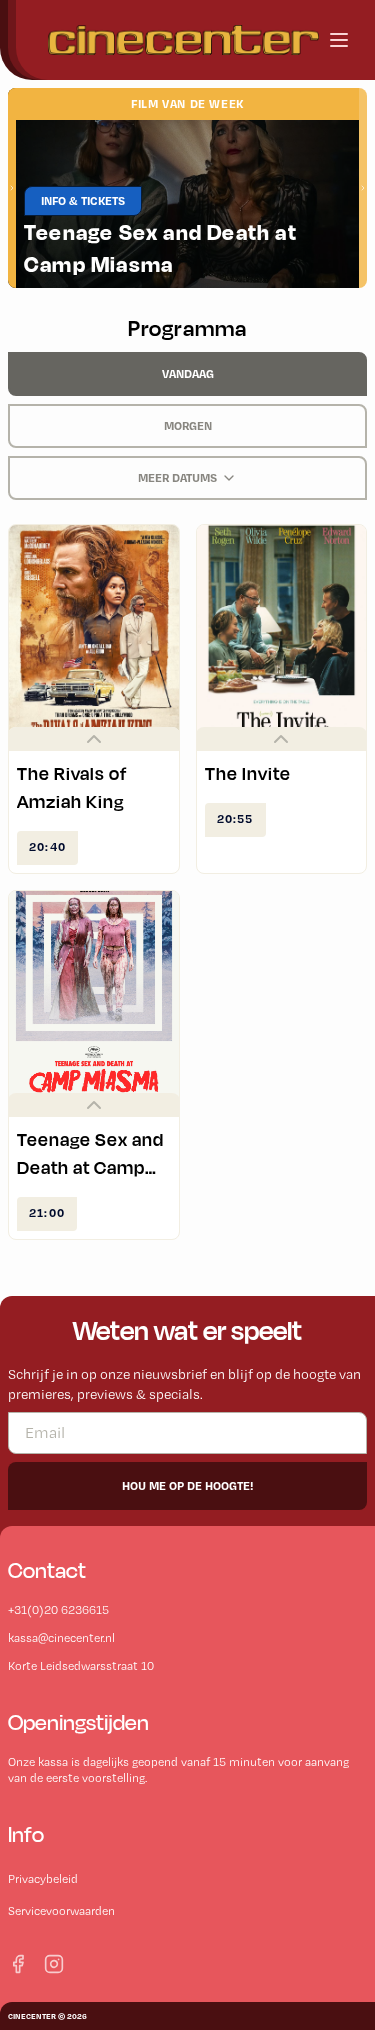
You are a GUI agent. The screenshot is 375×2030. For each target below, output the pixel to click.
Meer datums (177, 477)
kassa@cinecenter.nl (61, 1638)
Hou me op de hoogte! (187, 1485)
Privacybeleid (43, 1879)
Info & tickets (83, 200)
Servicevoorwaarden (61, 1911)
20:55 (235, 818)
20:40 (47, 846)
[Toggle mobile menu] (339, 40)
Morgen (188, 425)
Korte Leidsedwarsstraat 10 (81, 1666)
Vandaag (188, 373)
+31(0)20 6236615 (58, 1610)
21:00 (47, 1212)
